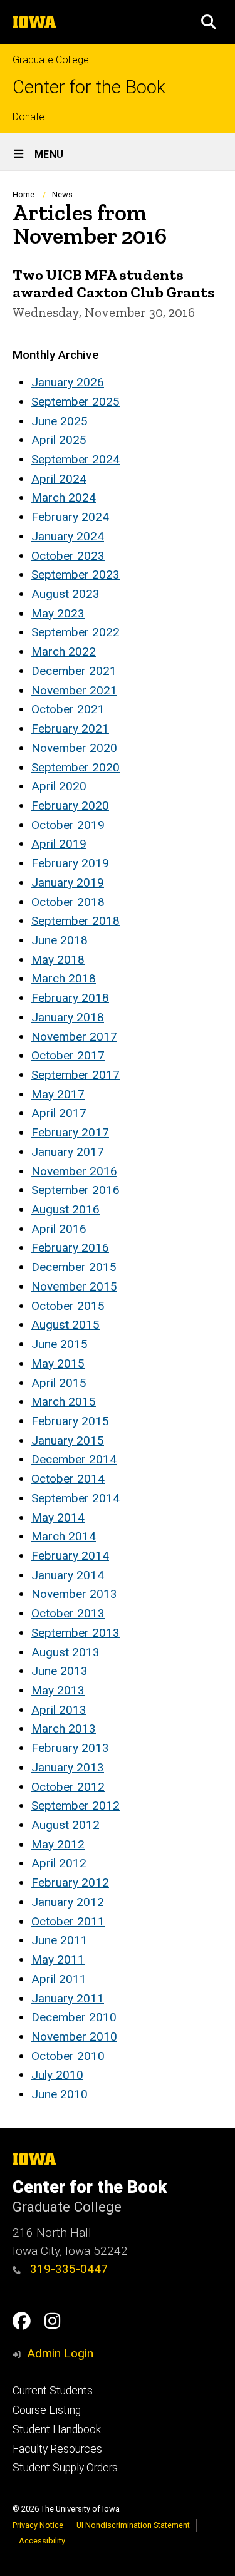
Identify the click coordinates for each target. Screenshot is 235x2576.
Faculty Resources (57, 2449)
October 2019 (68, 825)
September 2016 (76, 1190)
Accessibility (42, 2541)
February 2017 (70, 1132)
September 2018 (76, 921)
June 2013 (60, 1671)
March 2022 (64, 652)
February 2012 (70, 1883)
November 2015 (74, 1286)
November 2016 (74, 1171)
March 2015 (64, 1402)
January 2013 (68, 1767)
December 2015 (74, 1267)
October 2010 (68, 2056)
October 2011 (68, 1921)
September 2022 (76, 632)
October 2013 (68, 1613)
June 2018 (60, 940)
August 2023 (65, 594)
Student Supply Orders (65, 2468)
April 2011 (59, 1979)
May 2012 (58, 1844)
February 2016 (70, 1248)
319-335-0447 (67, 2269)
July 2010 (57, 2075)
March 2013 (64, 1728)
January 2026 (68, 382)
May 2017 (58, 1094)
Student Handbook (57, 2429)
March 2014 (64, 1536)
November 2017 (74, 1037)
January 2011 (68, 1998)
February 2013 (70, 1748)
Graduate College (51, 60)
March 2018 (64, 978)
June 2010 (60, 2094)
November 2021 (74, 690)
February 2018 (70, 998)
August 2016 (65, 1209)
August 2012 (65, 1825)
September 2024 (76, 459)
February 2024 (70, 517)
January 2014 (68, 1575)
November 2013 (74, 1594)
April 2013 (59, 1710)
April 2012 (59, 1863)
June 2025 (60, 421)
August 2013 (65, 1652)
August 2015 (65, 1325)
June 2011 (60, 1940)
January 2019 (68, 883)
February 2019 (70, 863)
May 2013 (58, 1690)
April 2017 (59, 1113)
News (62, 194)
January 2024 (68, 536)
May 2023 (58, 613)
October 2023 (68, 556)
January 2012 (68, 1902)
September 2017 (76, 1075)
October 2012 (68, 1787)
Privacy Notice (38, 2525)
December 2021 (74, 671)
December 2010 (74, 2017)
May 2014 (58, 1517)
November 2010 (74, 2037)
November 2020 (74, 748)
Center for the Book (89, 87)
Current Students (53, 2391)
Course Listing (47, 2410)
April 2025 (59, 440)
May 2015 (58, 1363)
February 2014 (70, 1556)
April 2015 (59, 1383)
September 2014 (76, 1498)
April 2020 (59, 786)
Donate (29, 117)
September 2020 (76, 767)
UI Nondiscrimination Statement (133, 2525)
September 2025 (76, 402)
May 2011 (58, 1960)
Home (23, 194)
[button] (209, 22)
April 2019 (59, 844)
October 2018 (68, 902)
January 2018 (68, 1017)
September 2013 (76, 1633)
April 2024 (59, 479)
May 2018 (58, 960)
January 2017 (68, 1152)
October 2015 (68, 1306)
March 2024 (64, 497)
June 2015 (60, 1344)
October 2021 (68, 709)
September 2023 (76, 574)
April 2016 (59, 1229)
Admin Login (60, 2353)
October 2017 (68, 1055)
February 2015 (70, 1421)
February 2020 (70, 806)
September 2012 (76, 1806)
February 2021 (70, 729)
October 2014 (68, 1479)
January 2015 (68, 1440)
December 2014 (74, 1459)
